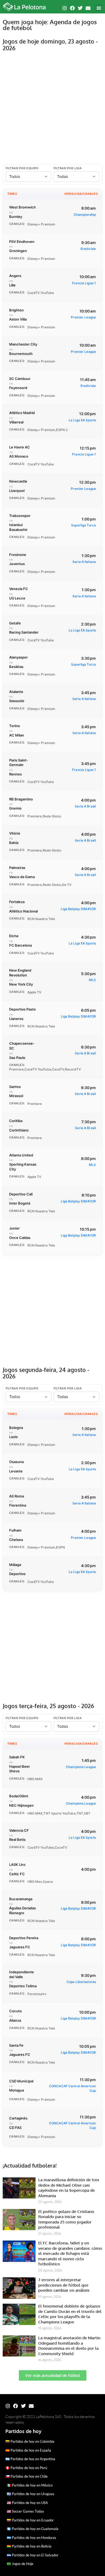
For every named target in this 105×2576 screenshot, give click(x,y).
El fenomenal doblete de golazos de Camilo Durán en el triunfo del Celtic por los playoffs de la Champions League (70, 2314)
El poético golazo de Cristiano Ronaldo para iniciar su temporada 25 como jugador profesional (66, 2219)
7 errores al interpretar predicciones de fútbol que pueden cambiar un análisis (64, 2285)
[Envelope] (88, 8)
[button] (99, 8)
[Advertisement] (52, 108)
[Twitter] (80, 8)
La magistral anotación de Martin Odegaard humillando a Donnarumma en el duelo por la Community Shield (69, 2346)
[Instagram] (65, 8)
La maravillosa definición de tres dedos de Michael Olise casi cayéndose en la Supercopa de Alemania (69, 2188)
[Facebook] (72, 8)
